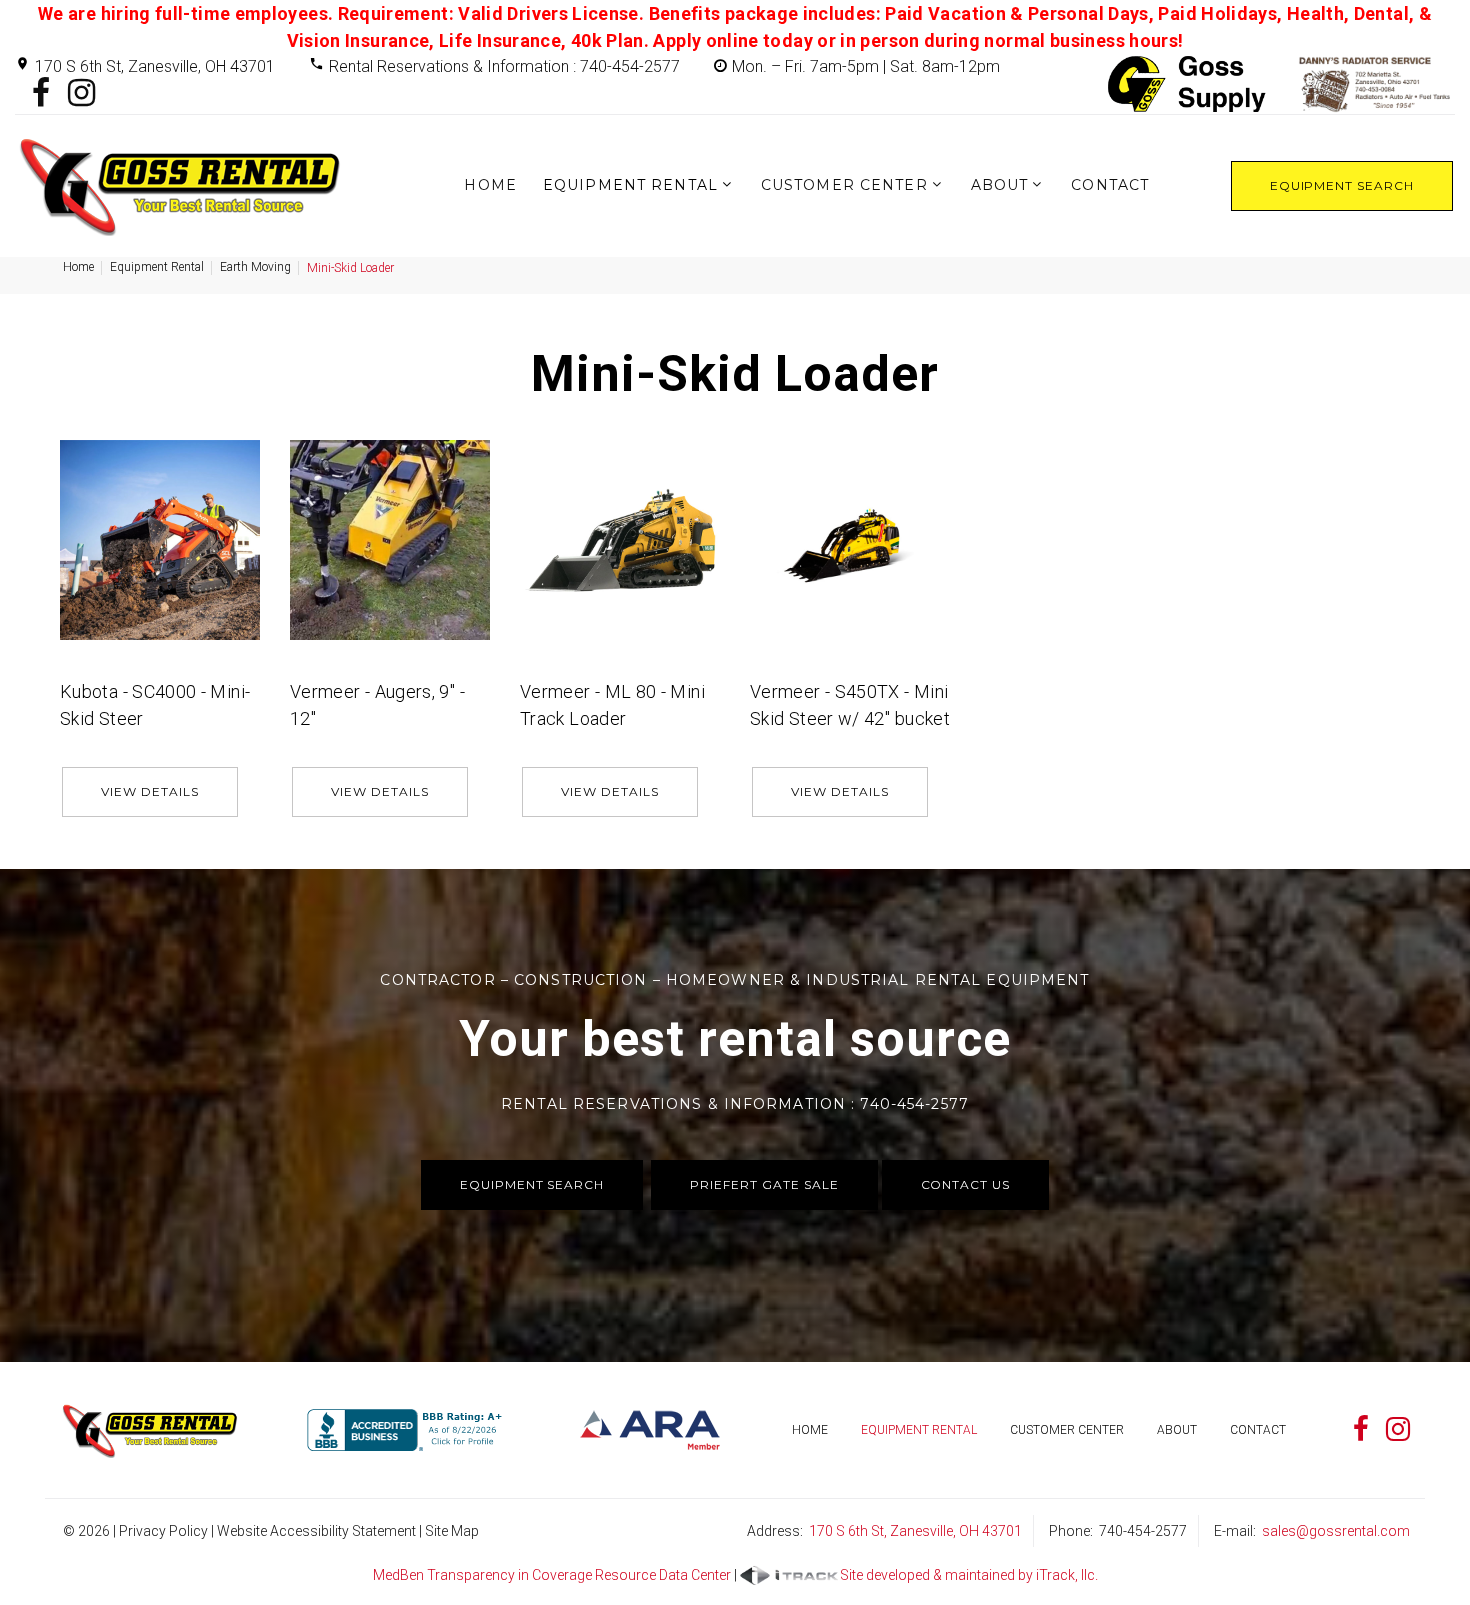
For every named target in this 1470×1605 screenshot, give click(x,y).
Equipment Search (1342, 185)
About (1000, 185)
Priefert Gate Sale (764, 1184)
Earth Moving (255, 267)
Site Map (452, 1531)
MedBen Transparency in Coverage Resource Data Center (552, 1575)
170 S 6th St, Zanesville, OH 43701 (155, 66)
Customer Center (844, 185)
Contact (1110, 185)
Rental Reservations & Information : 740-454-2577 (504, 66)
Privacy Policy (163, 1531)
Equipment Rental (630, 185)
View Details (150, 791)
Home (490, 185)
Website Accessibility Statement (316, 1531)
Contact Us (966, 1184)
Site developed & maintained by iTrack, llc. (969, 1575)
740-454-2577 (1143, 1531)
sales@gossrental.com (1336, 1531)
